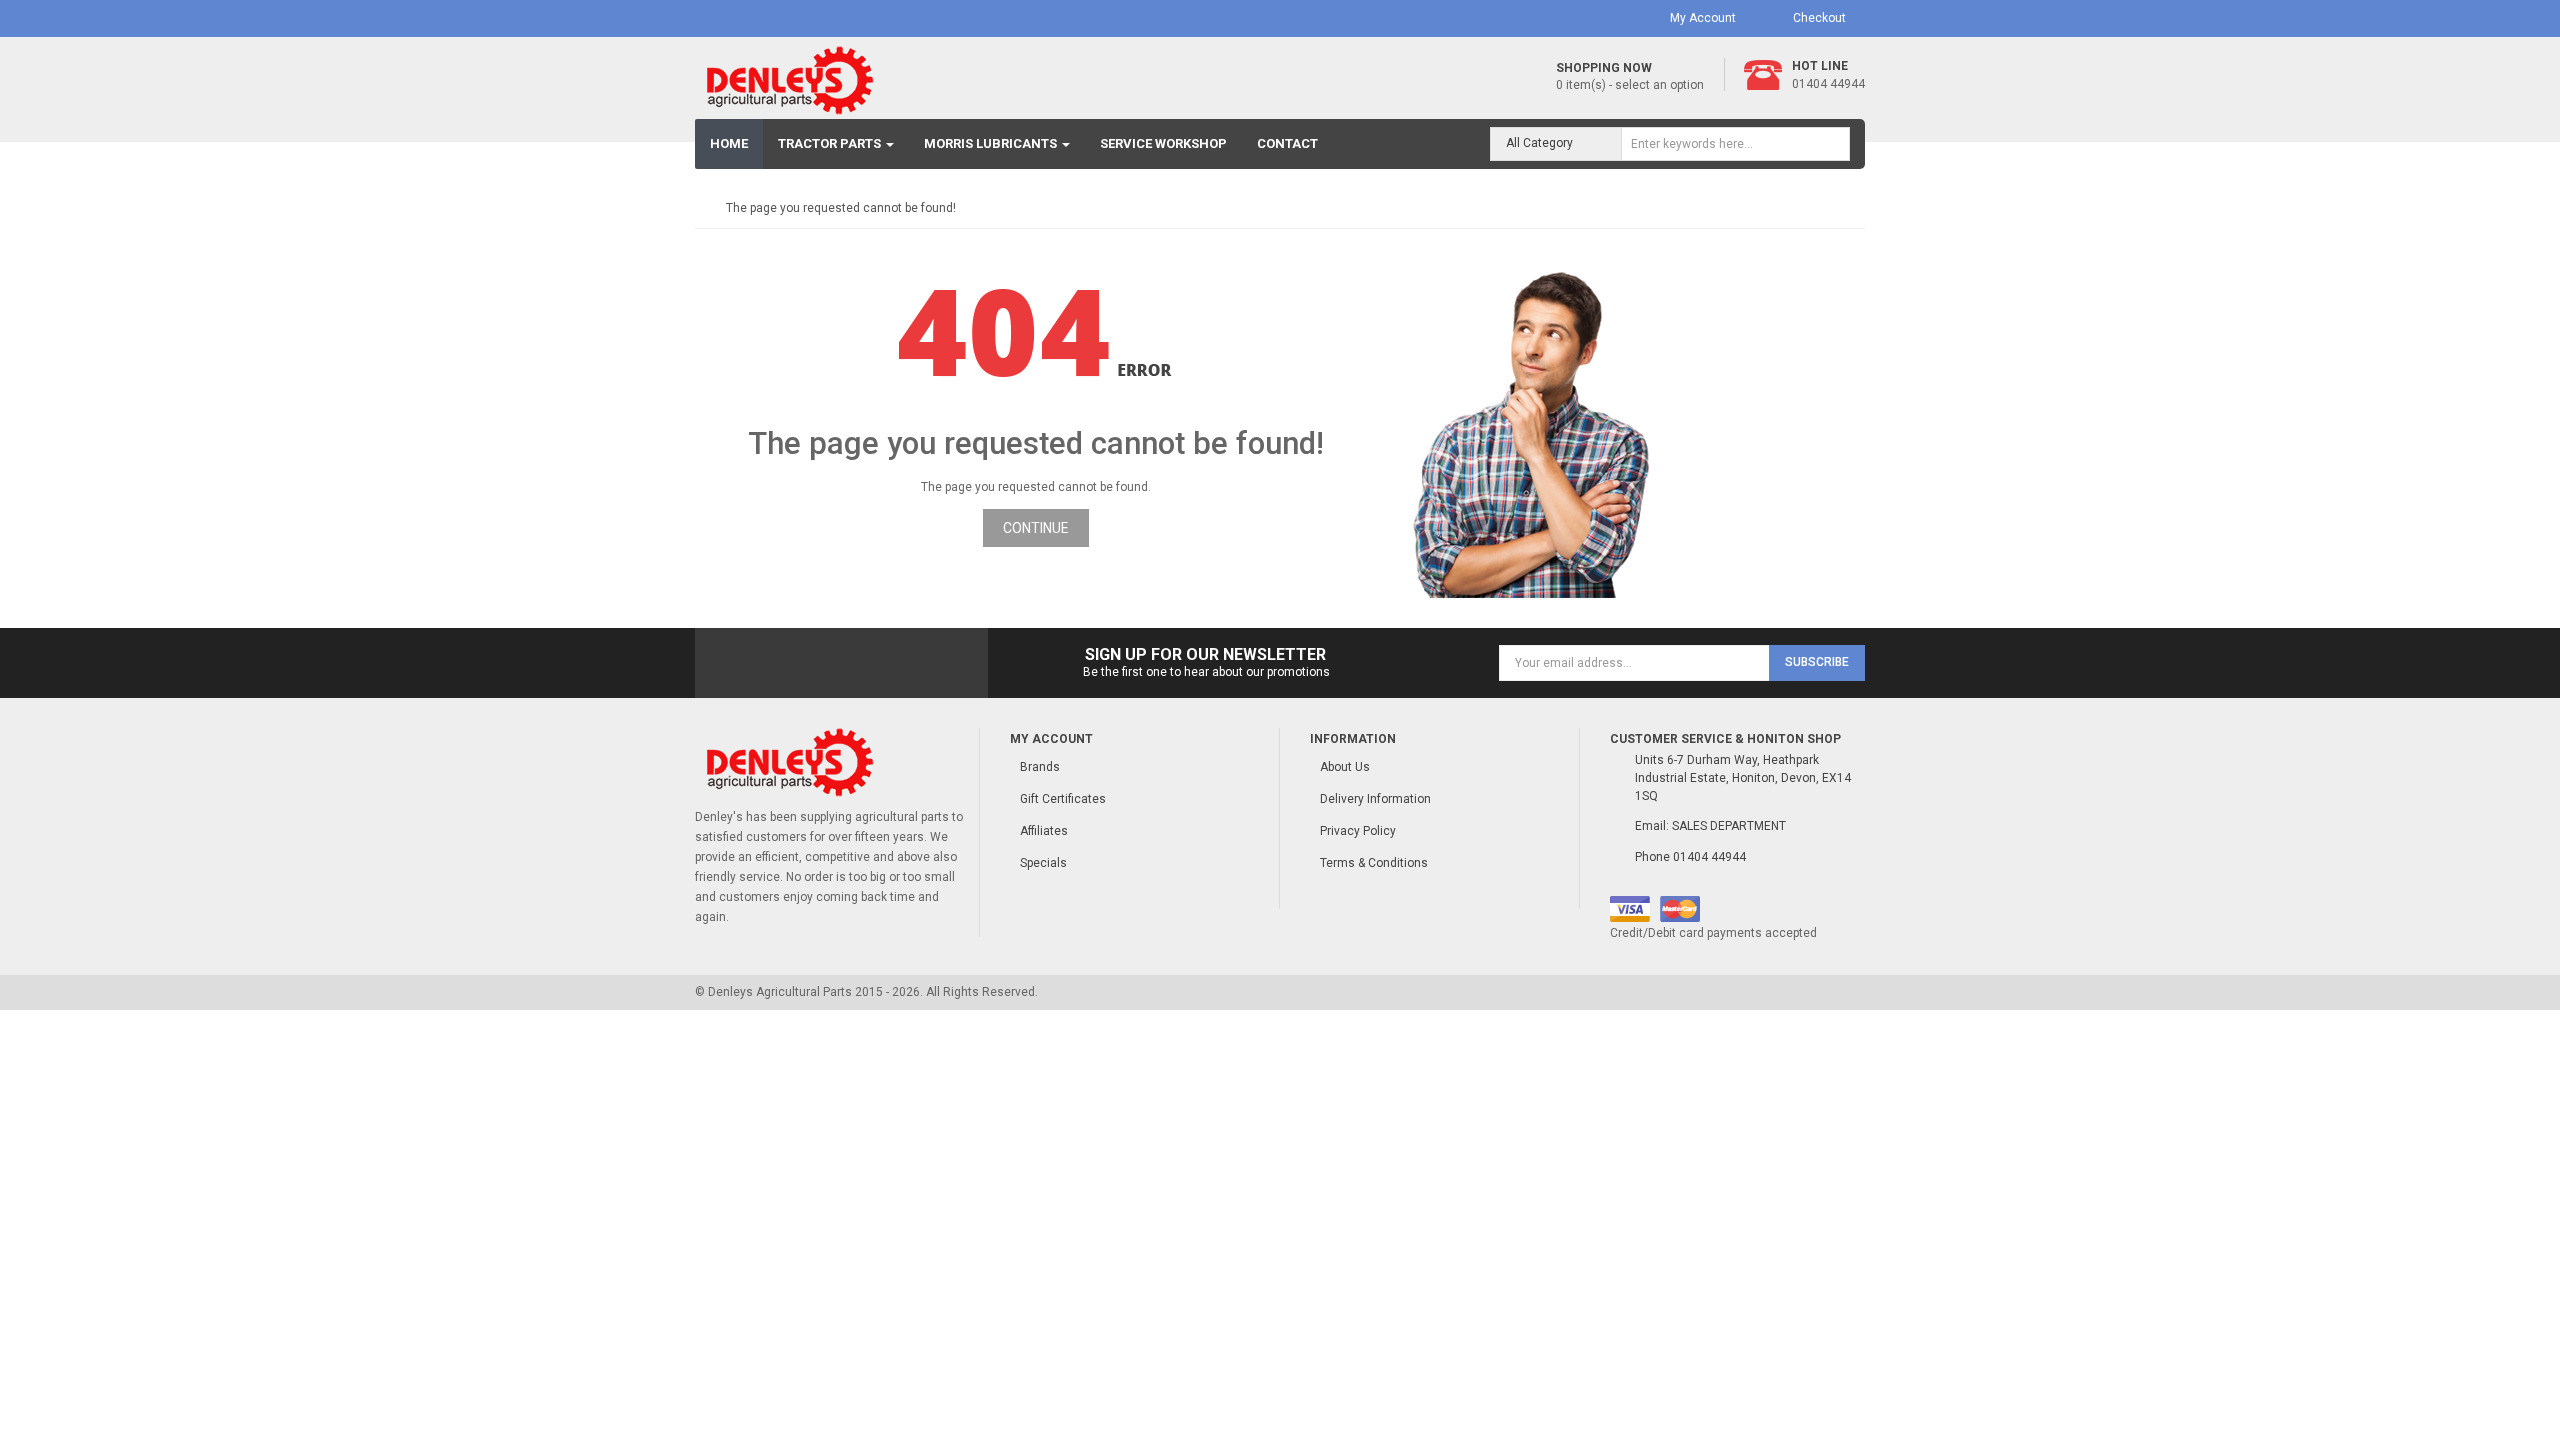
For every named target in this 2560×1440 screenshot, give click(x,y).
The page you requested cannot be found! (841, 208)
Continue (1036, 528)
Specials (1043, 863)
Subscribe (1817, 662)
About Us (1345, 767)
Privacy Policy (1358, 831)
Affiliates (1044, 831)
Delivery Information (1375, 799)
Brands (1040, 767)
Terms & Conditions (1374, 863)
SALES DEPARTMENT (1729, 826)
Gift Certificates (1063, 799)
